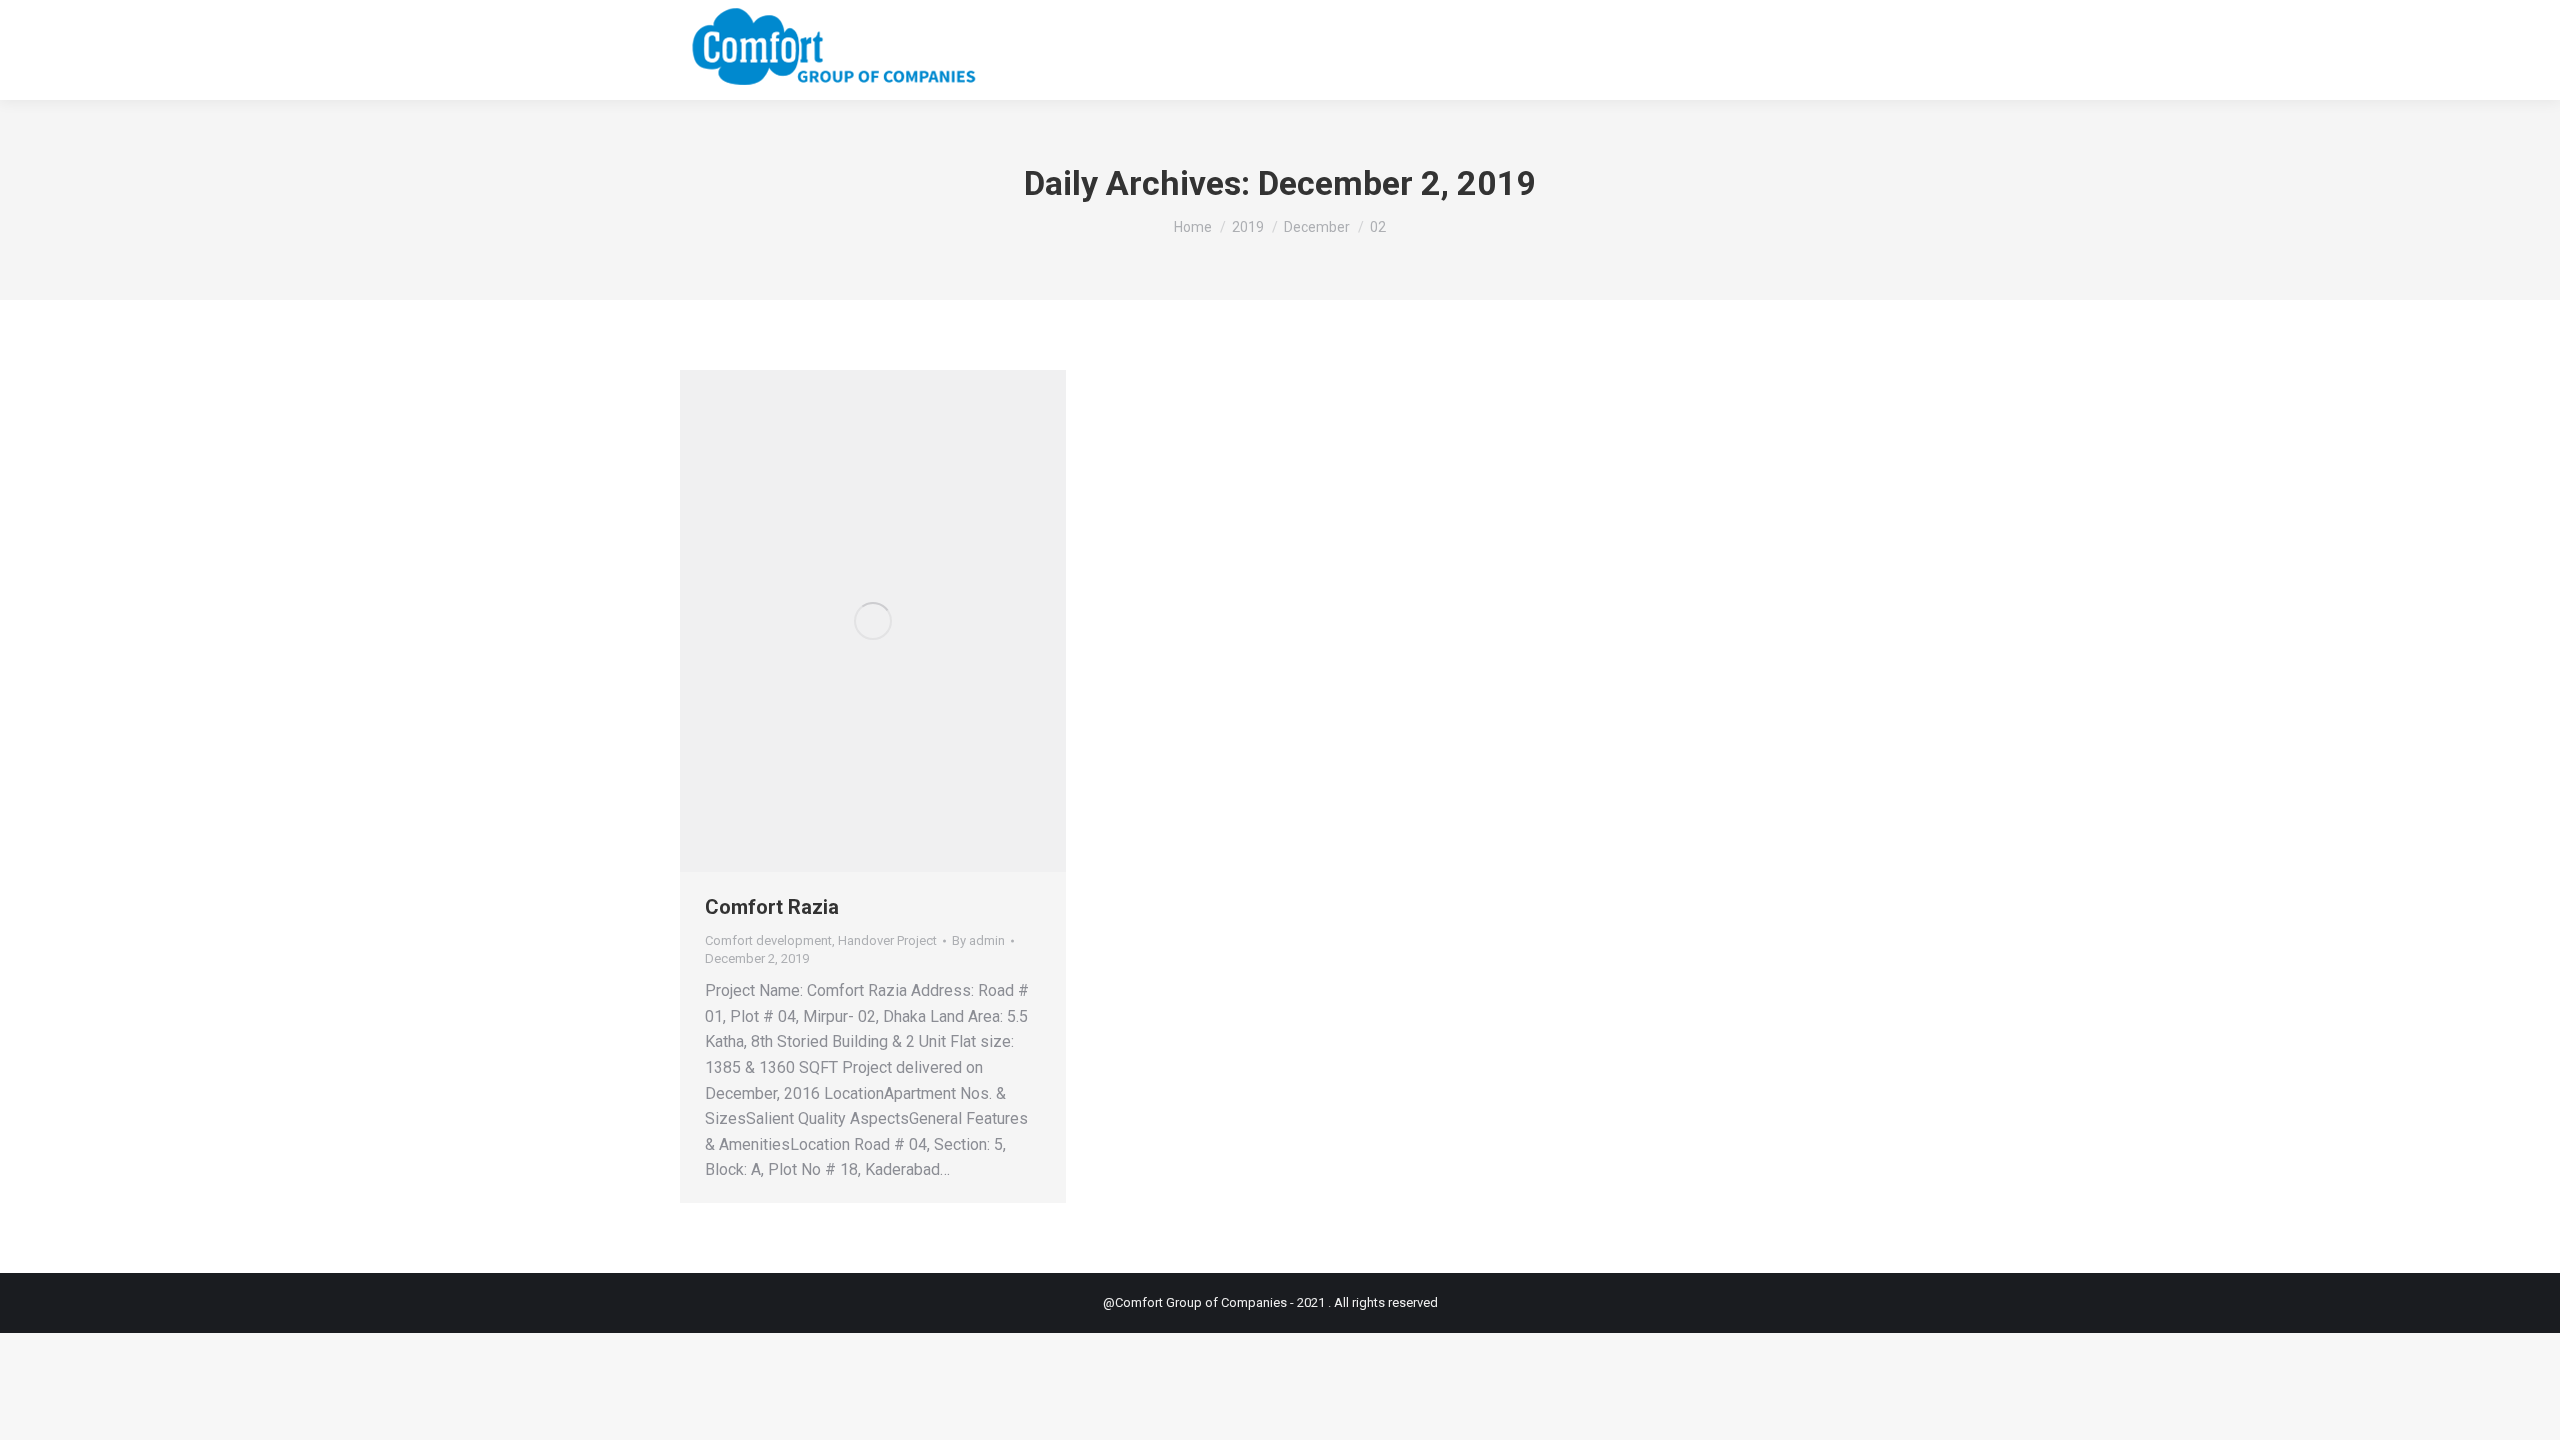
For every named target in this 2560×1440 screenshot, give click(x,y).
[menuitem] (1480, 50)
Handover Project (887, 940)
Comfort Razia (772, 907)
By (978, 940)
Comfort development (768, 940)
